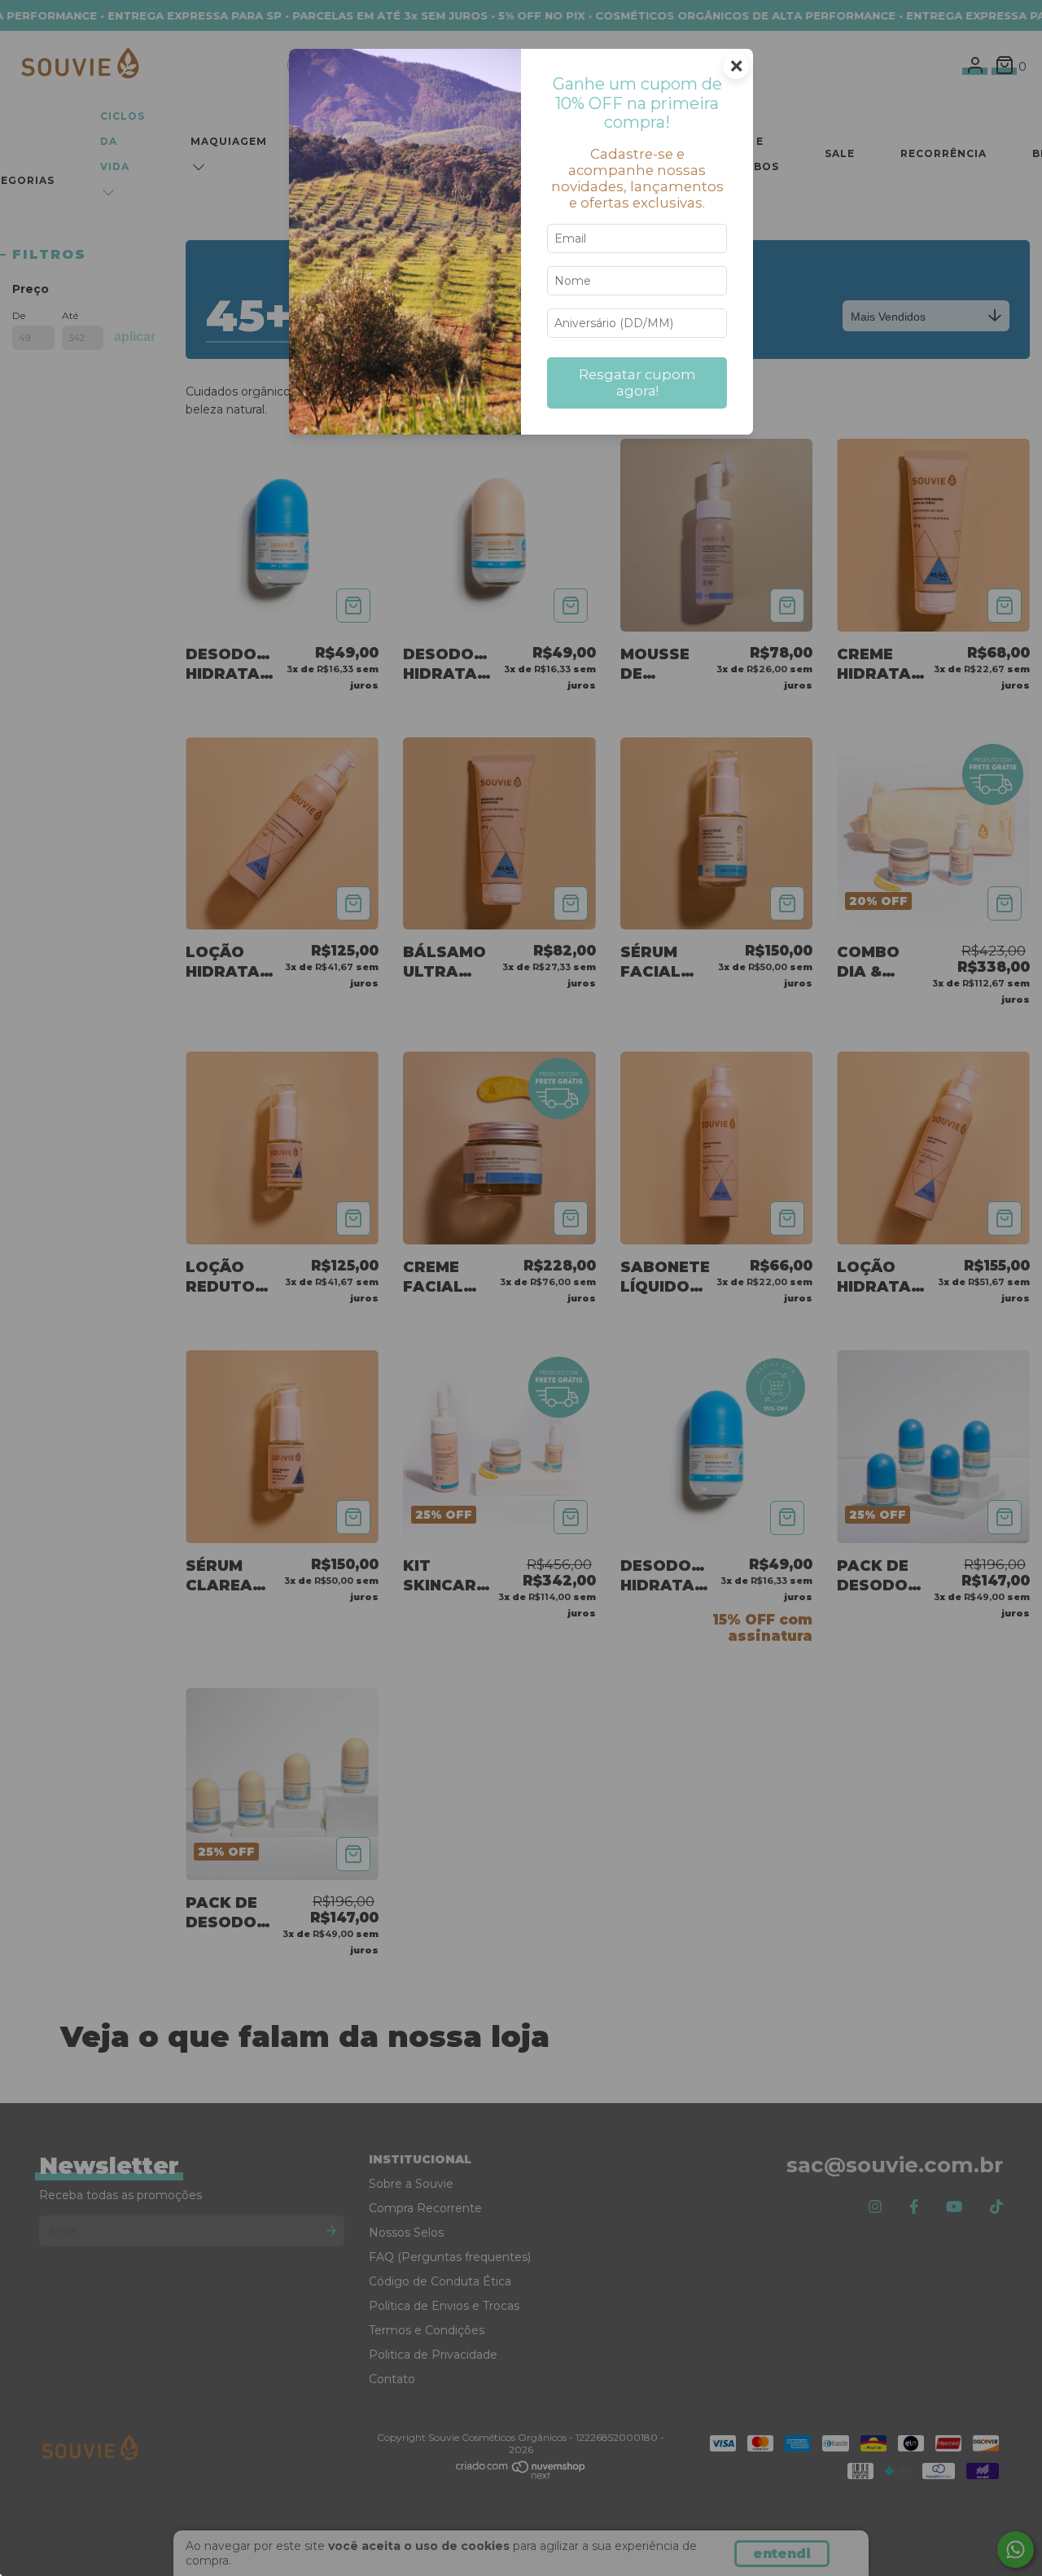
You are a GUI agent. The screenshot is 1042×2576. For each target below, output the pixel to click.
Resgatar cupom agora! (637, 383)
